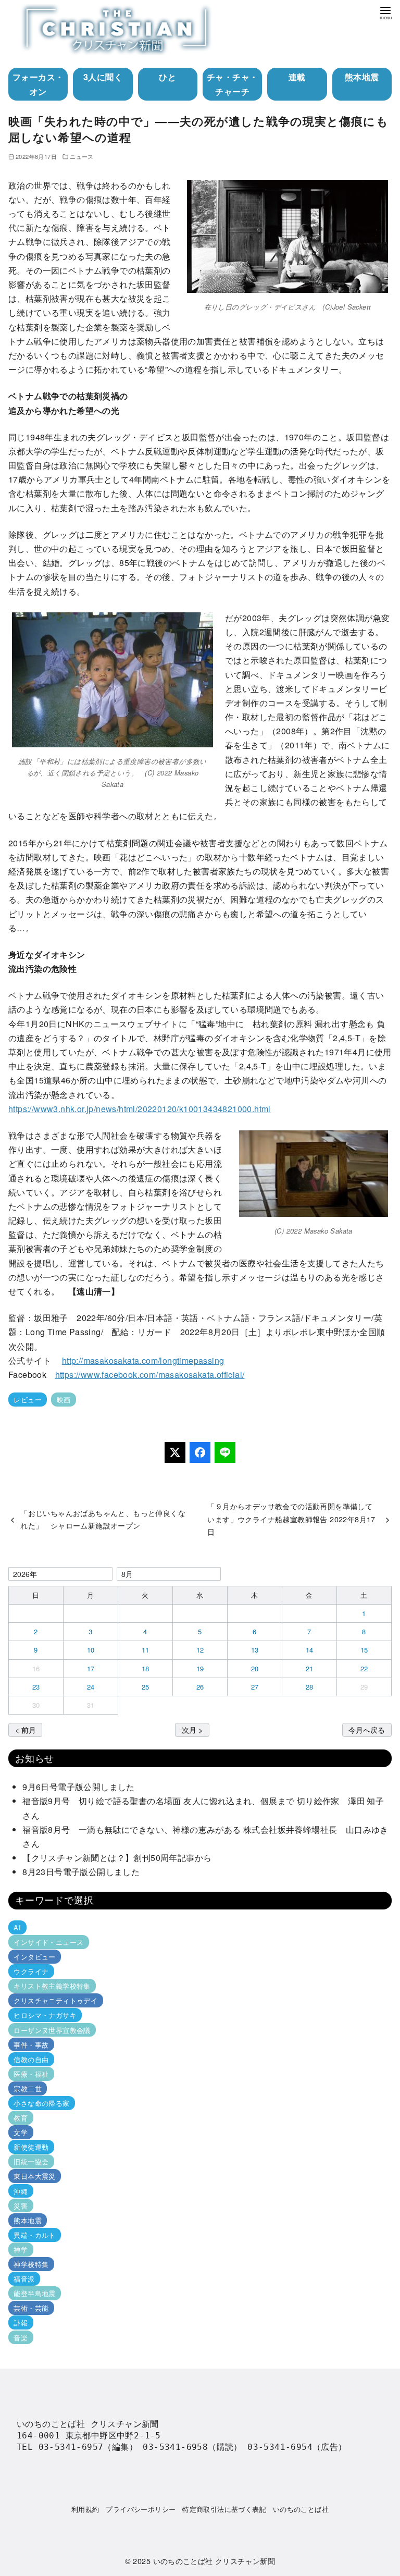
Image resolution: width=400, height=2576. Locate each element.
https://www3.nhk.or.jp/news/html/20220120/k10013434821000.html (140, 1109)
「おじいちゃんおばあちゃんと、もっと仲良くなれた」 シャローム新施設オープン (103, 1519)
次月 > (192, 1729)
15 (364, 1650)
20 (255, 1668)
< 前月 (26, 1729)
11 (146, 1650)
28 (310, 1687)
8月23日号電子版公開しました (81, 1872)
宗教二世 (28, 2088)
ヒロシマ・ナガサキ (45, 2015)
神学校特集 (31, 2264)
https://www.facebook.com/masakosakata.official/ (150, 1375)
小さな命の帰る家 (41, 2103)
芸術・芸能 (31, 2308)
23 (36, 1687)
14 (310, 1650)
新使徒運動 (31, 2147)
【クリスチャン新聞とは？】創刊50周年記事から (117, 1858)
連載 (297, 77)
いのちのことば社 (301, 2509)
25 (146, 1687)
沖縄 (21, 2191)
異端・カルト (34, 2235)
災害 (21, 2206)
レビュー (28, 1400)
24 (91, 1687)
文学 (21, 2132)
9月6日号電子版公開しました (79, 1787)
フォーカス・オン (38, 84)
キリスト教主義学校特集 (52, 1986)
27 (255, 1687)
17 (91, 1668)
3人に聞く (103, 77)
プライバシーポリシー (141, 2509)
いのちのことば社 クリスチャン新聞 (214, 2561)
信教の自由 (31, 2059)
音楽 (21, 2337)
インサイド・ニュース (48, 1942)
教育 (21, 2118)
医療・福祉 (31, 2074)
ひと (167, 77)
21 (310, 1668)
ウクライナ (31, 1971)
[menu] (385, 12)
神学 (21, 2250)
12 (200, 1650)
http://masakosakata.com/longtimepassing (143, 1360)
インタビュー (34, 1957)
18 (146, 1668)
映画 (64, 1400)
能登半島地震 (34, 2293)
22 (364, 1668)
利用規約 (85, 2509)
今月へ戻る (367, 1729)
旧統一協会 (31, 2161)
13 (255, 1650)
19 (200, 1668)
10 (91, 1650)
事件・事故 (31, 2045)
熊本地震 (362, 77)
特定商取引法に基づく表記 (224, 2509)
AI (17, 1927)
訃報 (21, 2322)
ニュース (82, 156)
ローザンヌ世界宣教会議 (52, 2030)
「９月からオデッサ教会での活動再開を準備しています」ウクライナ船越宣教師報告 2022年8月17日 (291, 1519)
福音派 (24, 2279)
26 (200, 1687)
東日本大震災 (34, 2176)
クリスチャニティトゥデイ (55, 2000)
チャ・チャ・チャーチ (232, 84)
